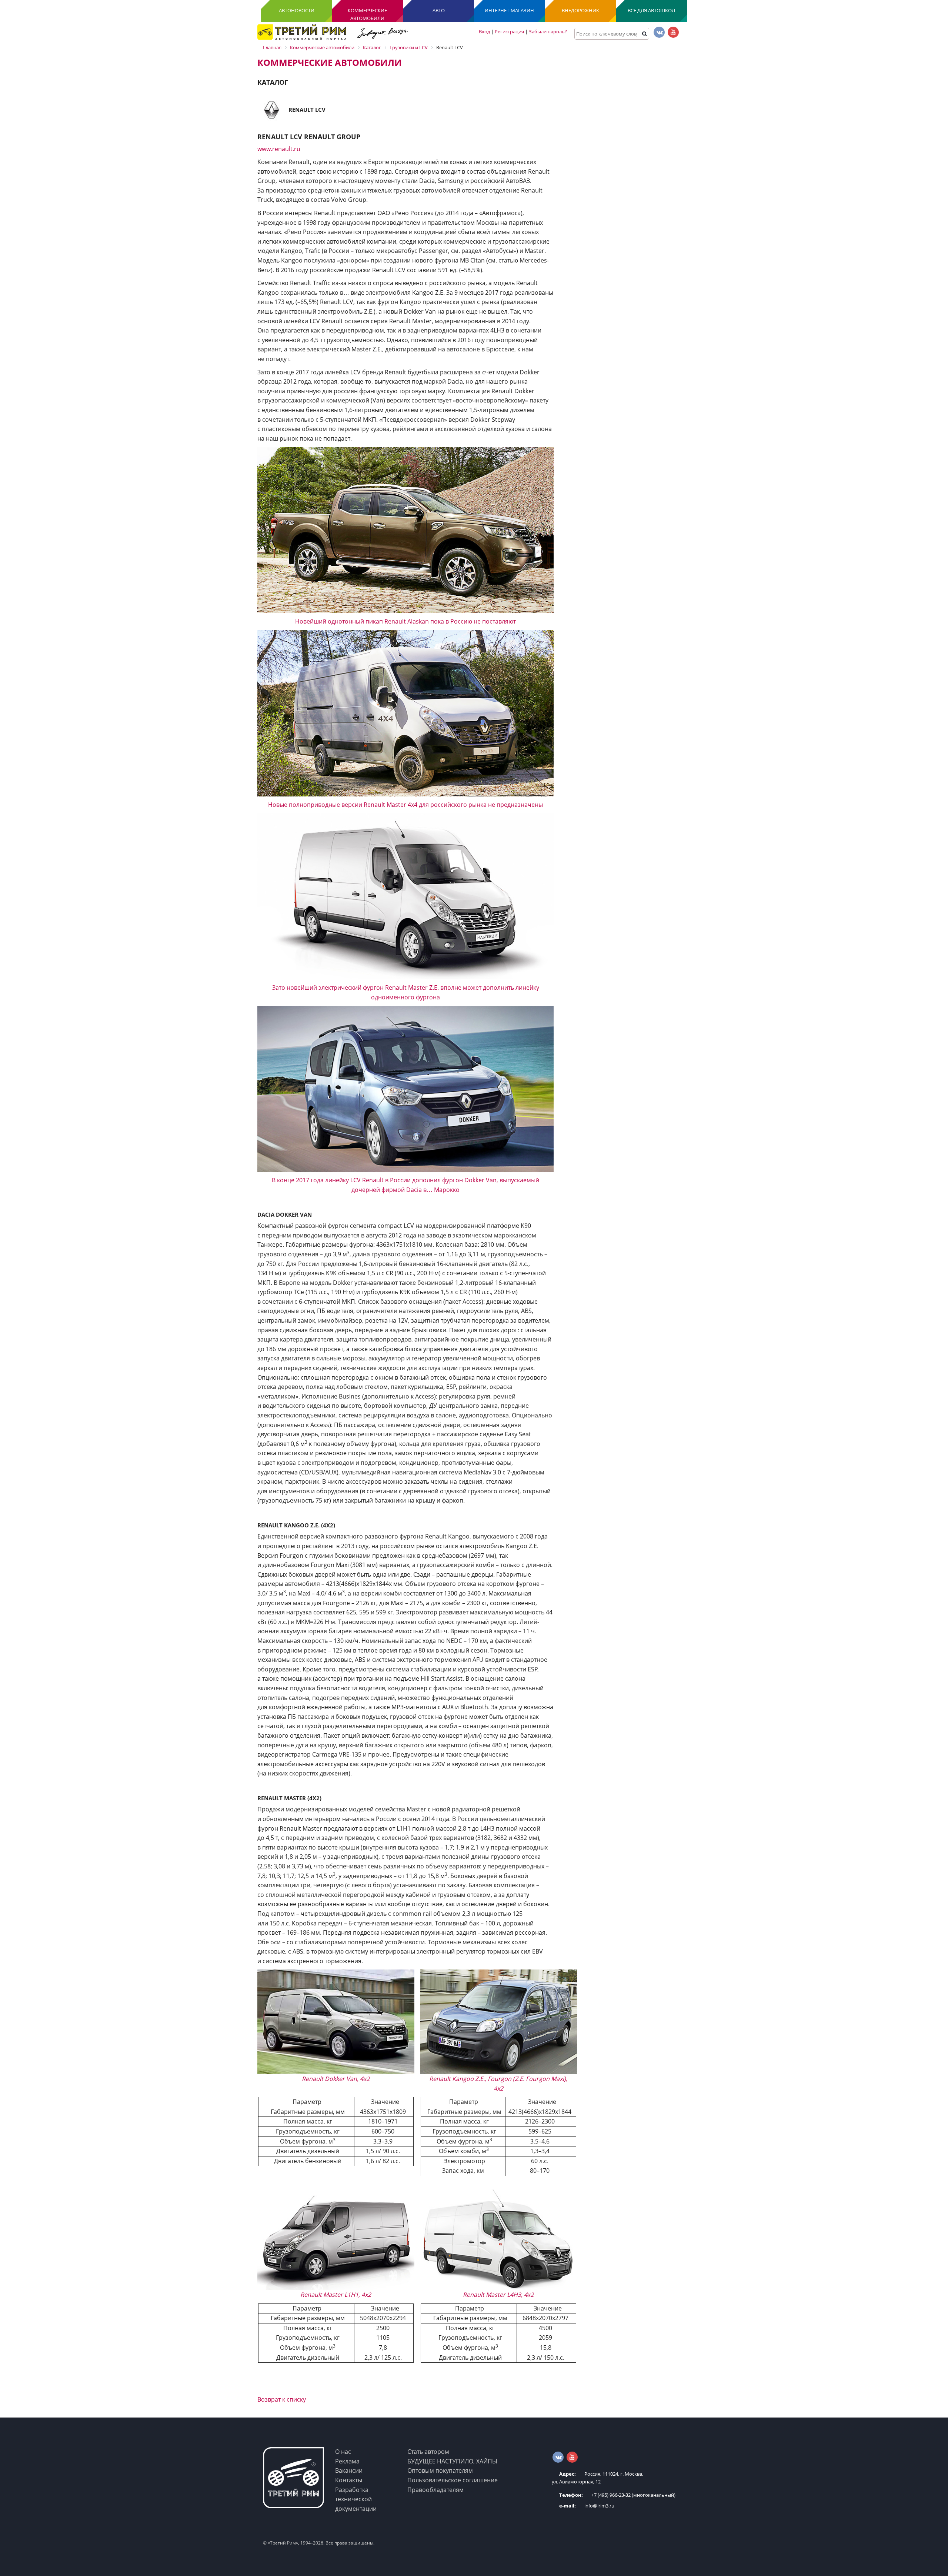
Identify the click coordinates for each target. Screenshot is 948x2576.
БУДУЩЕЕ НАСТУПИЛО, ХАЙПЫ (452, 2461)
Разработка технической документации (356, 2499)
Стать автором (428, 2452)
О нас (343, 2452)
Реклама (347, 2461)
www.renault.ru (279, 149)
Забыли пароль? (548, 31)
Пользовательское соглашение (453, 2480)
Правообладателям (435, 2490)
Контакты (349, 2480)
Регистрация (509, 31)
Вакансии (349, 2470)
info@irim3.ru (587, 2506)
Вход (484, 31)
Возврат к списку (282, 2399)
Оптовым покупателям (440, 2470)
